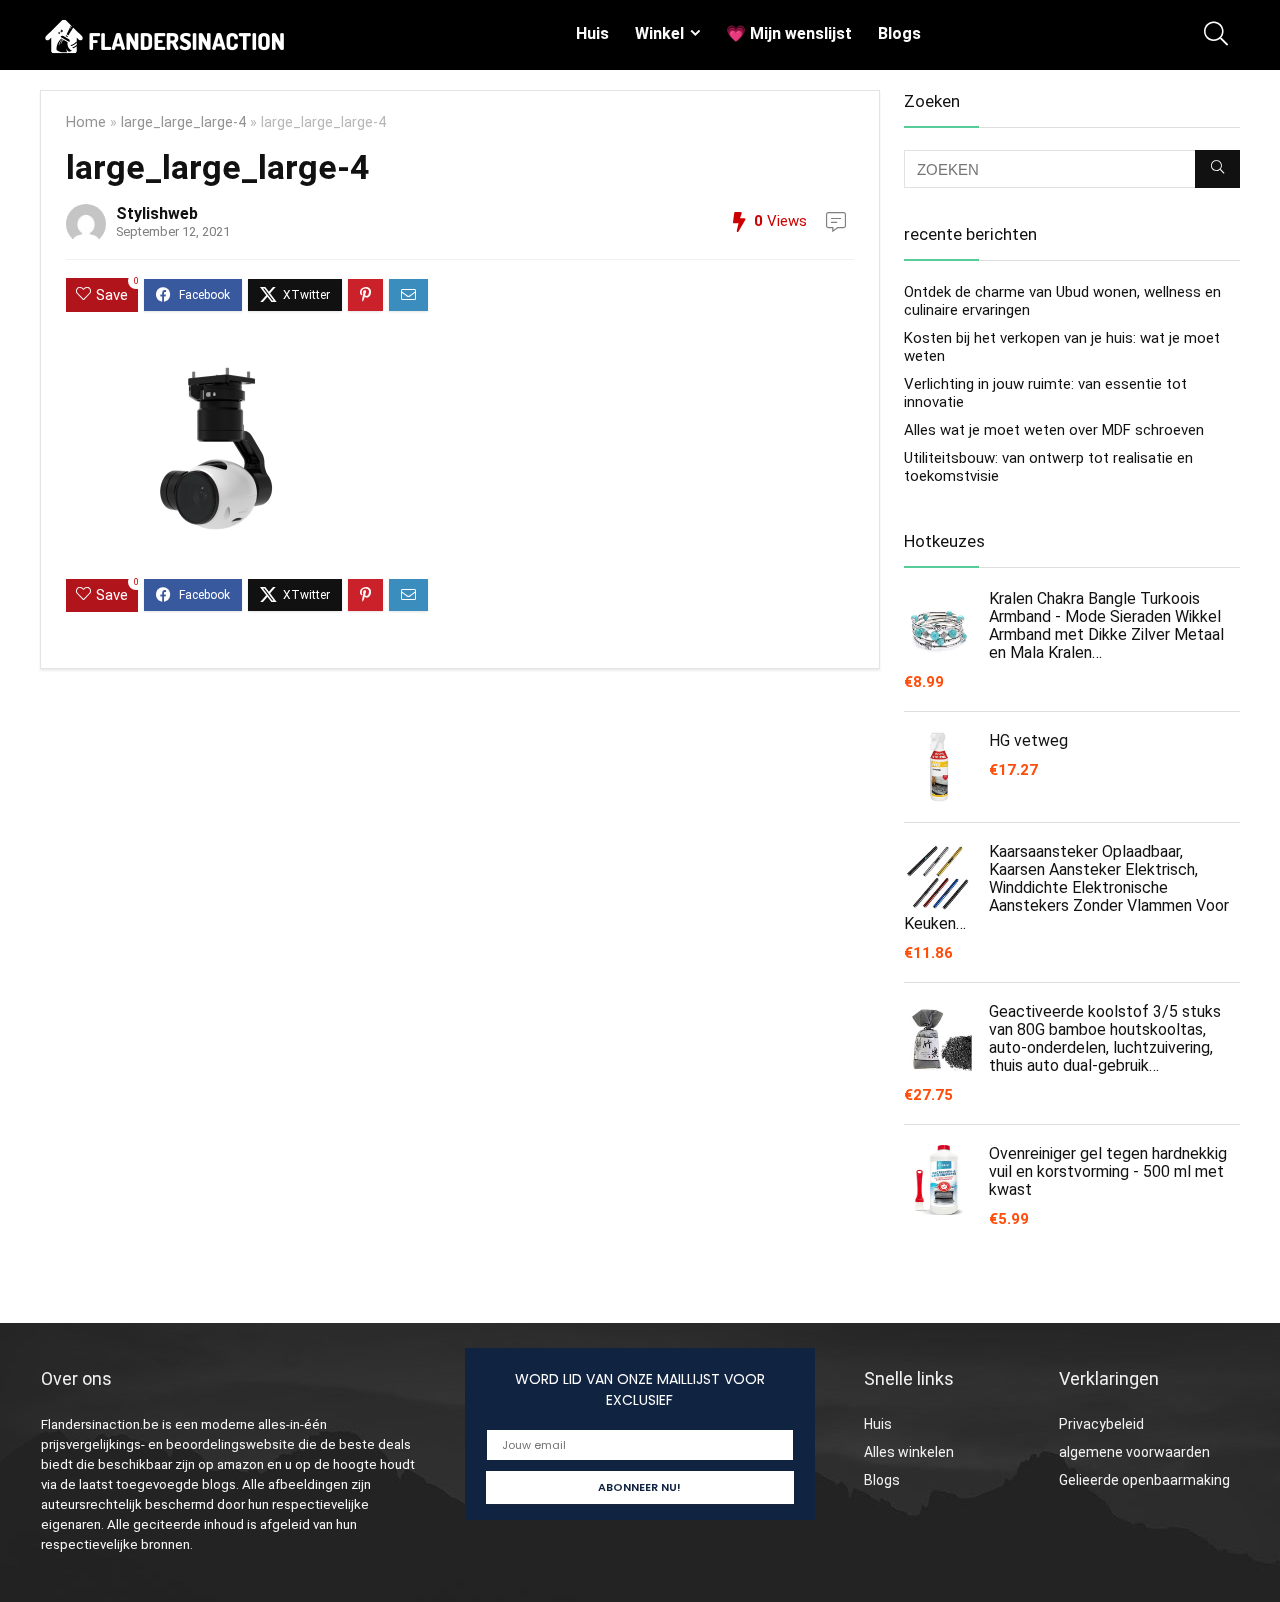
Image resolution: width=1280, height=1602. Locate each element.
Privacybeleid (1101, 1424)
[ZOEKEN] (1217, 169)
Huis (592, 33)
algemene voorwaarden (1134, 1452)
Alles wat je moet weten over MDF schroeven (1054, 430)
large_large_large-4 (183, 122)
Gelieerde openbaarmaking (1144, 1480)
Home (86, 122)
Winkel (659, 33)
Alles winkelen (909, 1452)
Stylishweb (157, 213)
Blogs (899, 33)
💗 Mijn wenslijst (789, 33)
